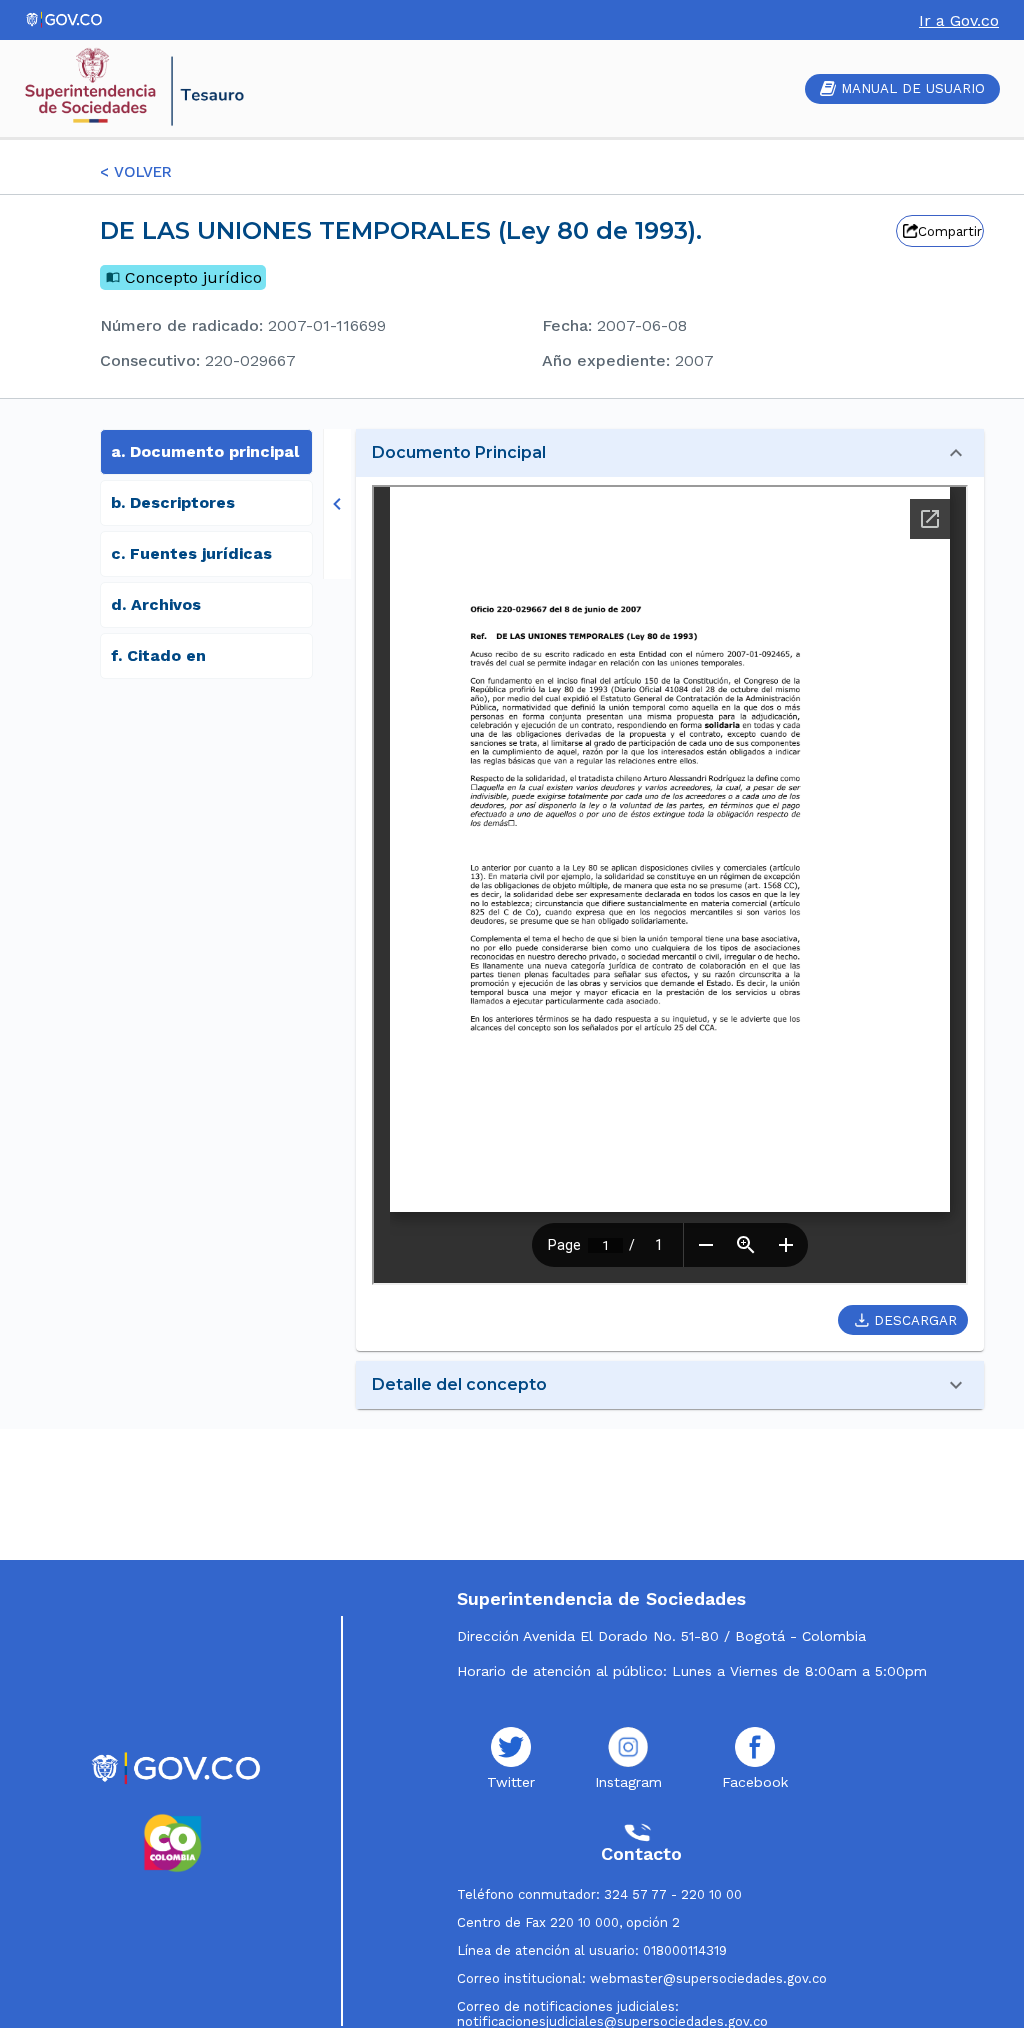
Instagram (628, 1782)
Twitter (511, 1782)
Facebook (755, 1782)
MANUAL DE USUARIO (913, 88)
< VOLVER (136, 172)
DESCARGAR (915, 1320)
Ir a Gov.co (959, 20)
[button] (670, 453)
